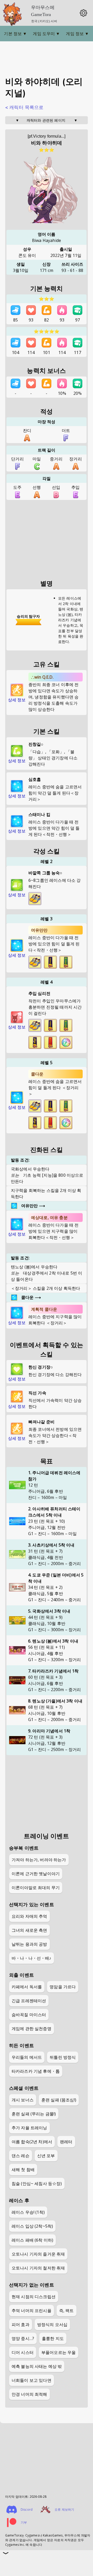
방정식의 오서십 (52, 2324)
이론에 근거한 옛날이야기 (36, 1874)
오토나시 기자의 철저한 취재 (38, 2268)
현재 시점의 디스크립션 (34, 2297)
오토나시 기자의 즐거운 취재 (38, 2254)
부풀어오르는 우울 (59, 2352)
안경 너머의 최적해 (29, 2394)
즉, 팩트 (67, 2311)
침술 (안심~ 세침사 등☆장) (37, 2184)
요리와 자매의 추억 (29, 1916)
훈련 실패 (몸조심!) (59, 2100)
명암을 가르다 (63, 1987)
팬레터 (66, 2142)
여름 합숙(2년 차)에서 (32, 2142)
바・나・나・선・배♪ (32, 1958)
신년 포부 (46, 2156)
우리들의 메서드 (27, 2057)
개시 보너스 (23, 2100)
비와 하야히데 (47, 143)
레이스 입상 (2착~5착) (32, 2226)
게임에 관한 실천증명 (32, 2029)
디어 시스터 (23, 2352)
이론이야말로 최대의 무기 (36, 1888)
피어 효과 (21, 2324)
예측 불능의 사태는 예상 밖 (37, 2366)
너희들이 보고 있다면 (32, 2380)
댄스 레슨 (21, 2156)
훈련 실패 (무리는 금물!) (34, 2114)
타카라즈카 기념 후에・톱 (36, 2071)
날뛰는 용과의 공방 (29, 1944)
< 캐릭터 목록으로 (24, 107)
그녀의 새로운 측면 (29, 1930)
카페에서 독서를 (27, 1987)
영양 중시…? (23, 2338)
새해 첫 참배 (23, 2170)
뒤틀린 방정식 (63, 2057)
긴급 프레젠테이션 (29, 2001)
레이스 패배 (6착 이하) (32, 2240)
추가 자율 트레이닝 (29, 2128)
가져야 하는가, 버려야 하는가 (39, 1860)
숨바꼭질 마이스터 (29, 2015)
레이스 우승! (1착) (28, 2212)
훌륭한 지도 (53, 2338)
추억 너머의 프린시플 (32, 2311)
